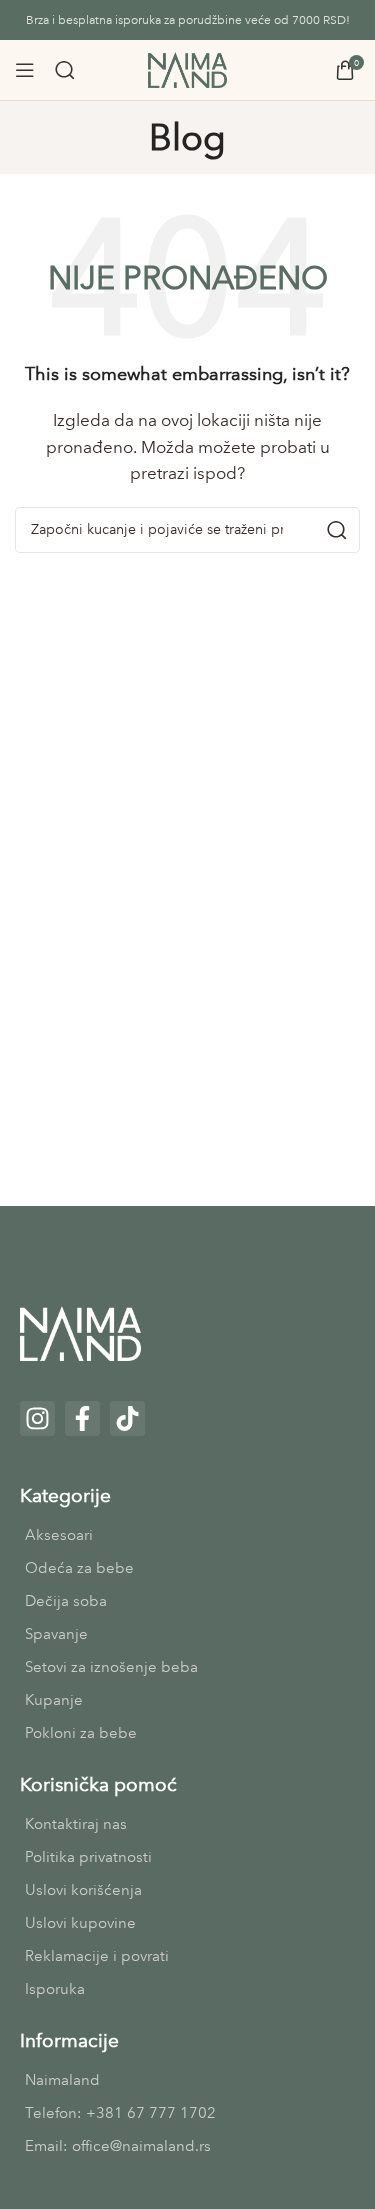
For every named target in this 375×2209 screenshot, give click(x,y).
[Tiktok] (127, 1418)
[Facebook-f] (82, 1418)
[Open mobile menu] (25, 70)
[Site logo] (188, 69)
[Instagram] (37, 1418)
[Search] (65, 70)
